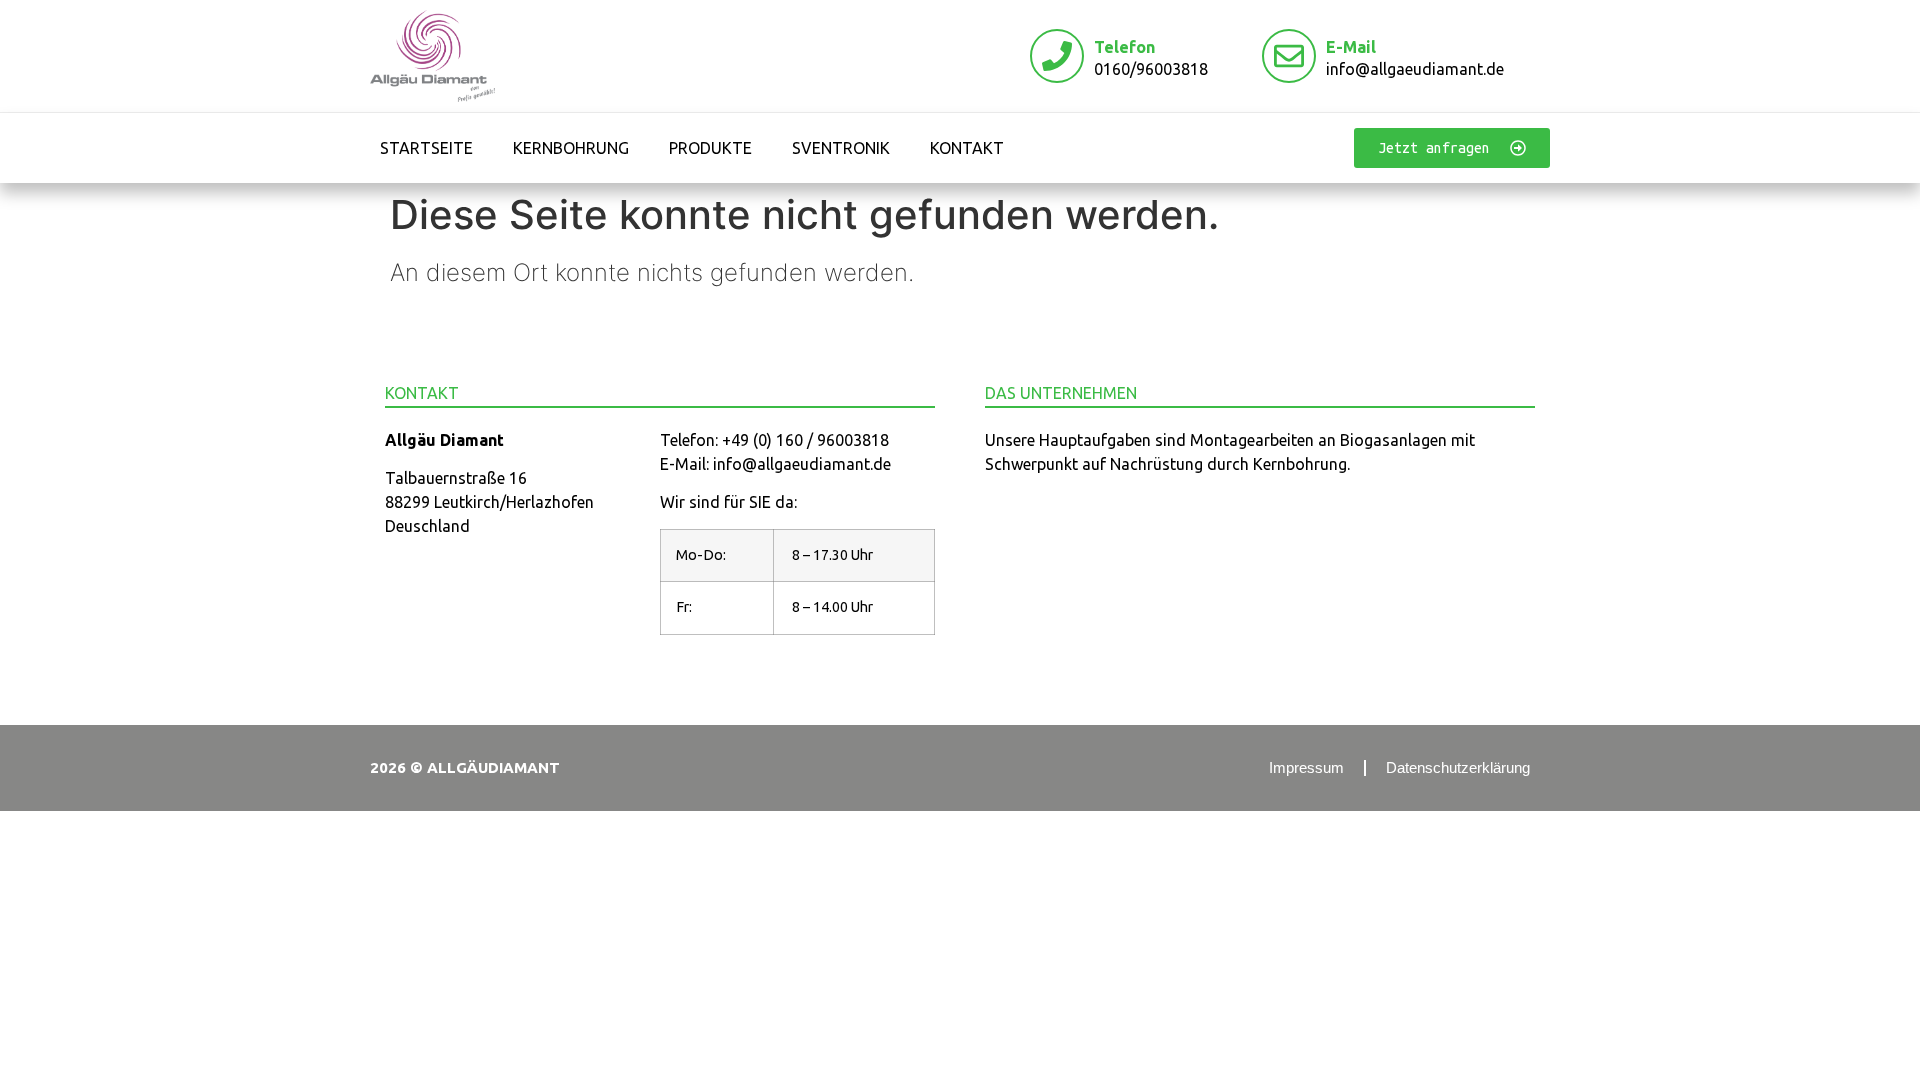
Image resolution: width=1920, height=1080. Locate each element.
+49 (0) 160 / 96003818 (805, 440)
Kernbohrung (571, 148)
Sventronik (841, 148)
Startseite (426, 148)
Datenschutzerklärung (1458, 767)
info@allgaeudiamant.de (1415, 69)
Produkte (710, 148)
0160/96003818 (1151, 69)
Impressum (1306, 767)
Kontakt (967, 148)
